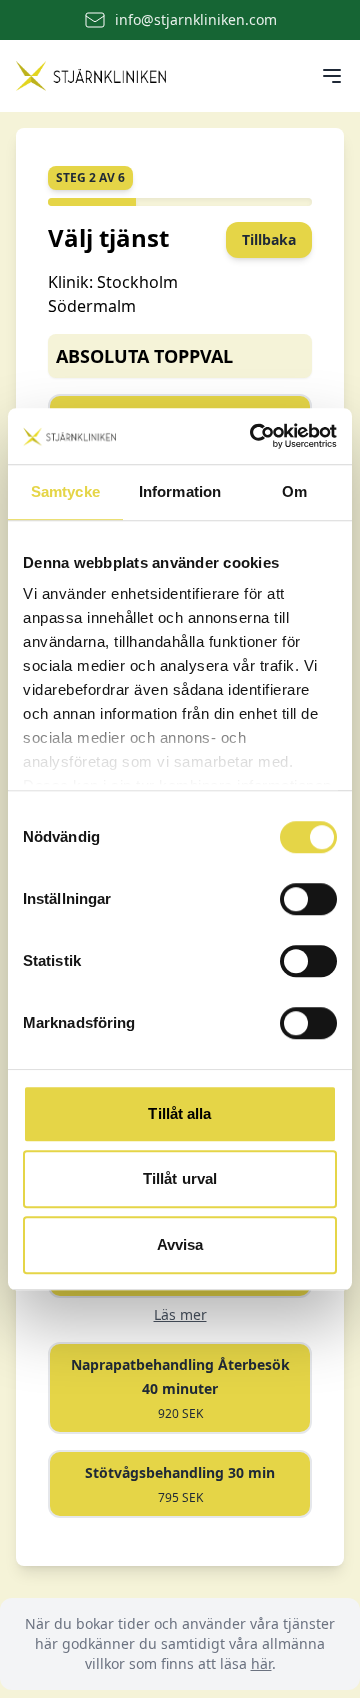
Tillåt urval (180, 1178)
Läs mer (180, 1314)
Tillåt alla (179, 1113)
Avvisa (180, 1244)
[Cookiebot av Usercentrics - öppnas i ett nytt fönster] (254, 436)
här (261, 1663)
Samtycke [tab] (65, 491)
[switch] (308, 899)
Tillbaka (269, 239)
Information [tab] (180, 491)
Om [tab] (294, 491)
